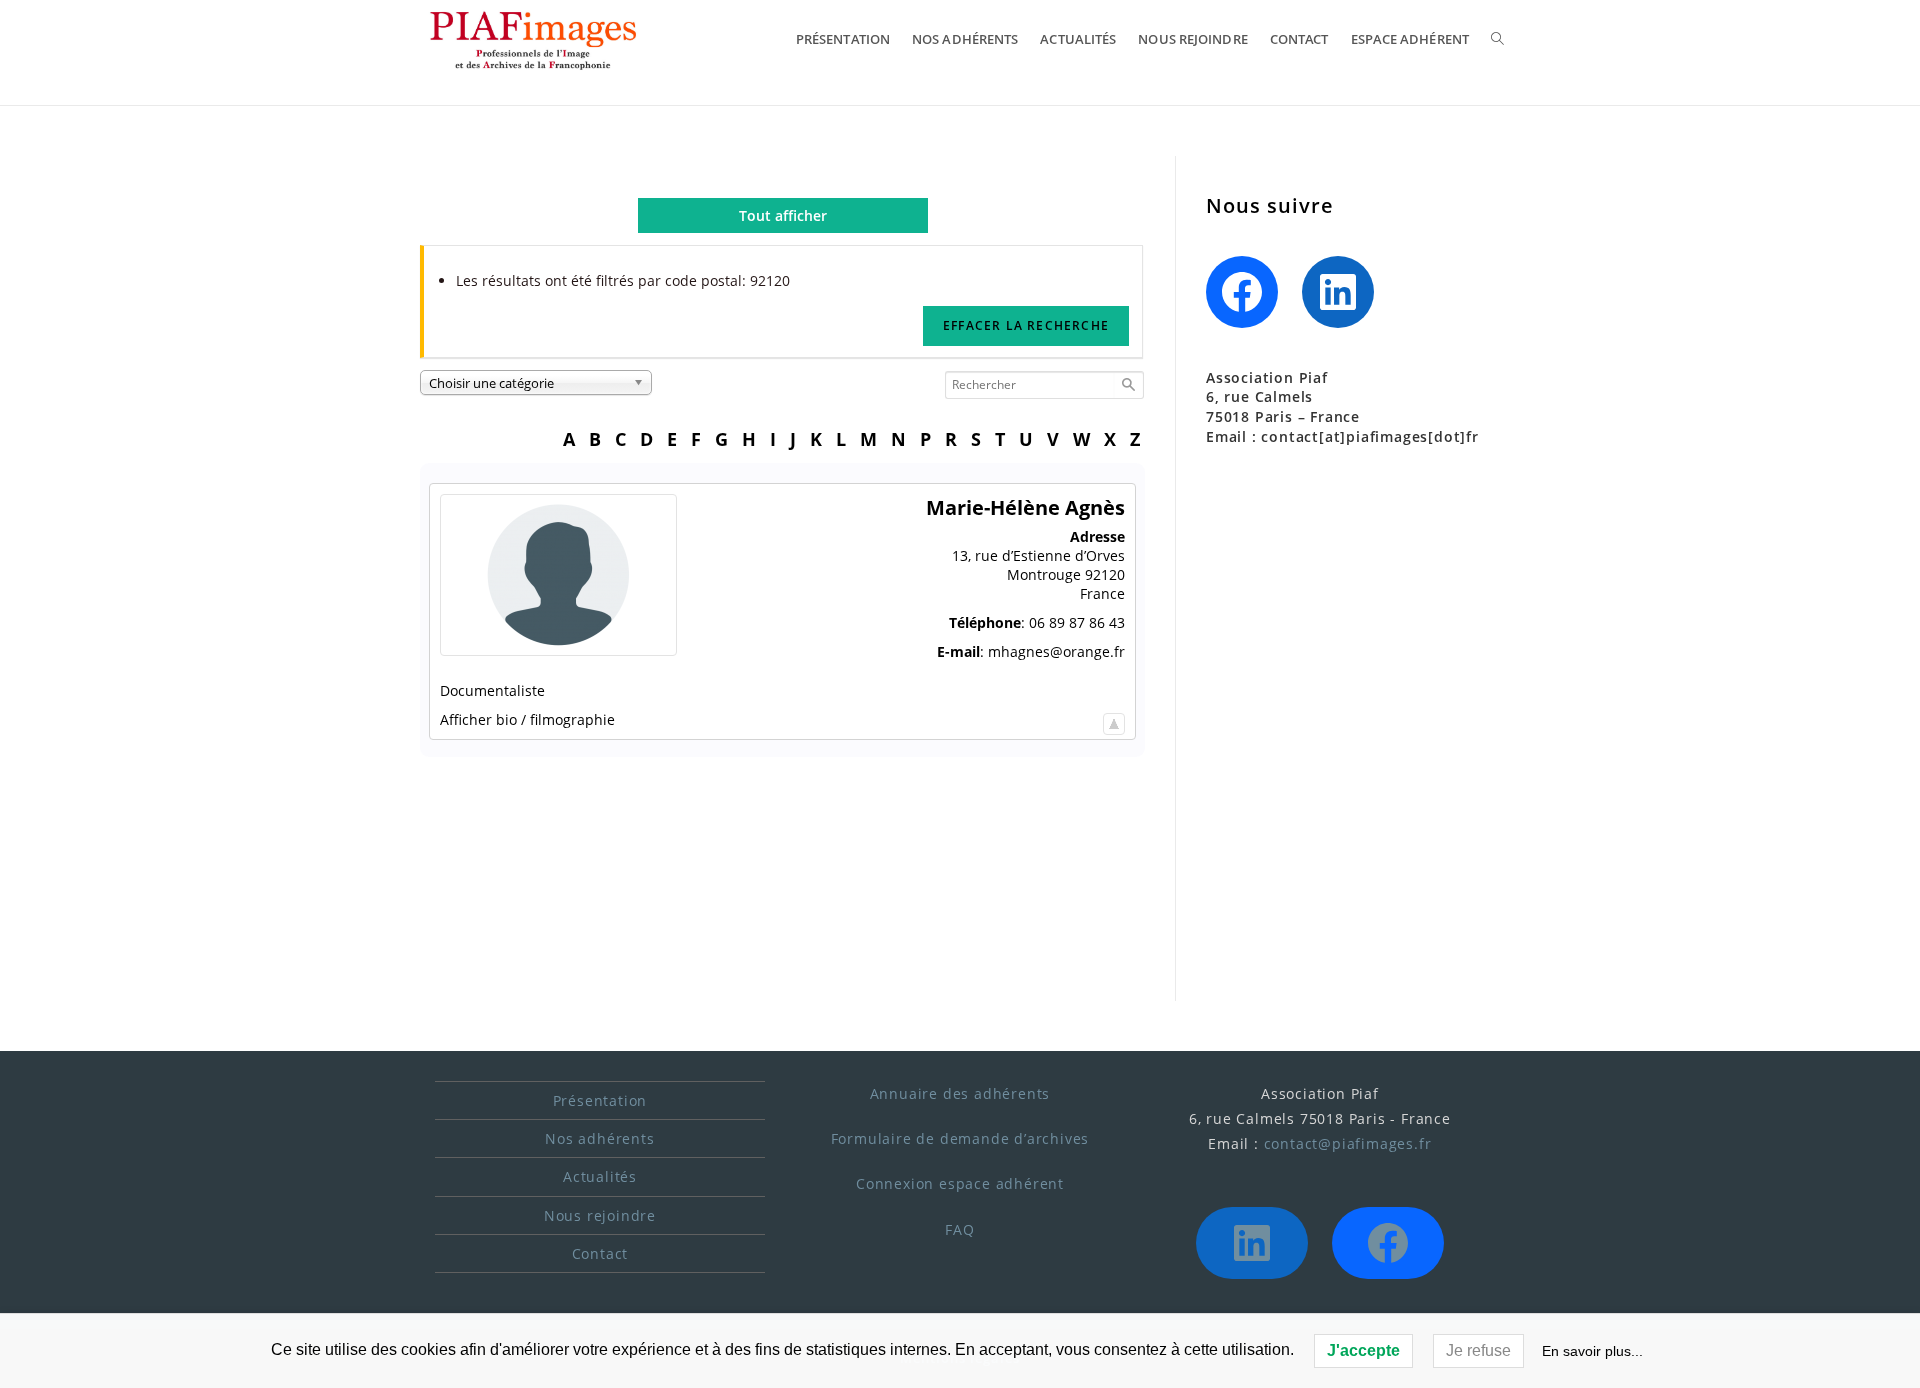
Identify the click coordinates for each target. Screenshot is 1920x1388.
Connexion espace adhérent (960, 1183)
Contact (600, 1253)
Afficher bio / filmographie (527, 719)
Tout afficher (783, 215)
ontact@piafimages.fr (1351, 1143)
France (1102, 593)
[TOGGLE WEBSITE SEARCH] (1497, 39)
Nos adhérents (599, 1138)
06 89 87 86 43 (1077, 622)
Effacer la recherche (1026, 325)
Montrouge (1044, 574)
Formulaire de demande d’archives (960, 1138)
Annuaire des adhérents (960, 1093)
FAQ (959, 1229)
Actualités (600, 1176)
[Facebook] (1242, 292)
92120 (1105, 574)
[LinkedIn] (1338, 292)
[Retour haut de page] (1114, 719)
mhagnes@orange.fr (1056, 651)
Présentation (600, 1100)
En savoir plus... (1592, 1351)
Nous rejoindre (600, 1215)
